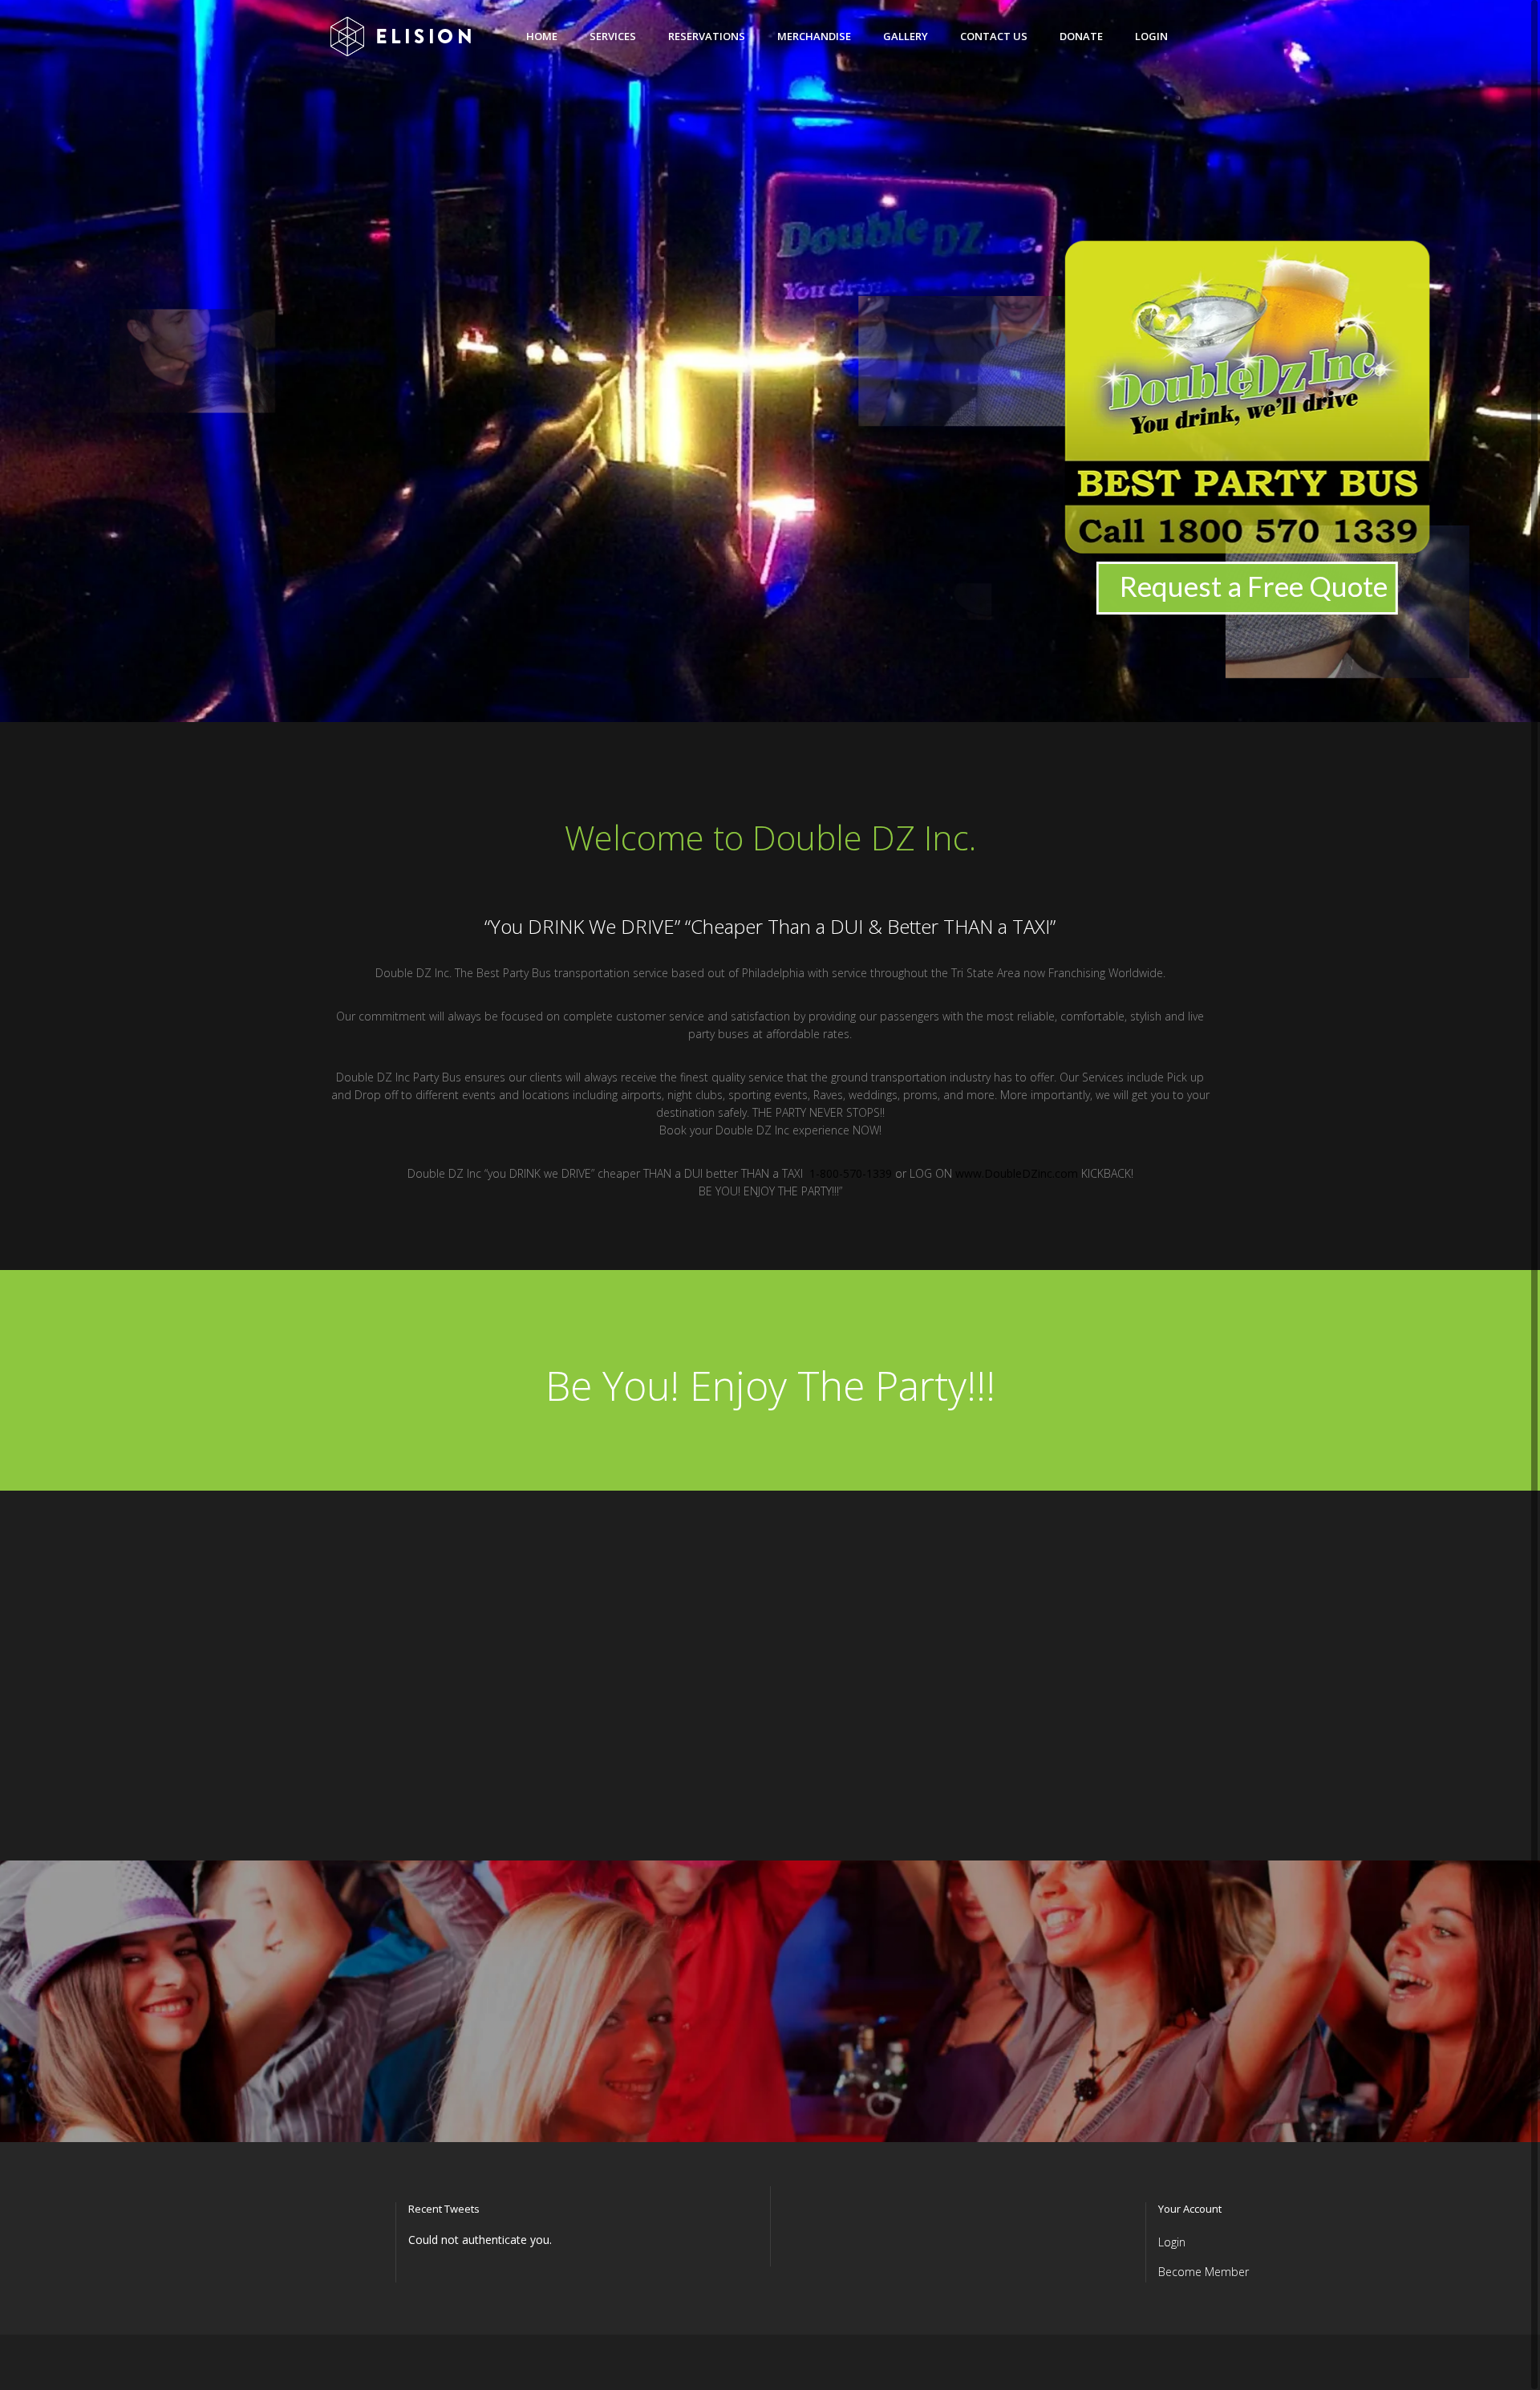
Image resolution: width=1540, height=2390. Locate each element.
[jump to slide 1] (738, 706)
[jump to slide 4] (786, 706)
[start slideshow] (720, 706)
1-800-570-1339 (851, 1173)
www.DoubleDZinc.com (1017, 1173)
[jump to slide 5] (802, 706)
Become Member (1204, 2272)
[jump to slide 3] (770, 706)
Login (1172, 2242)
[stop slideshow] (820, 706)
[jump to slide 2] (754, 706)
